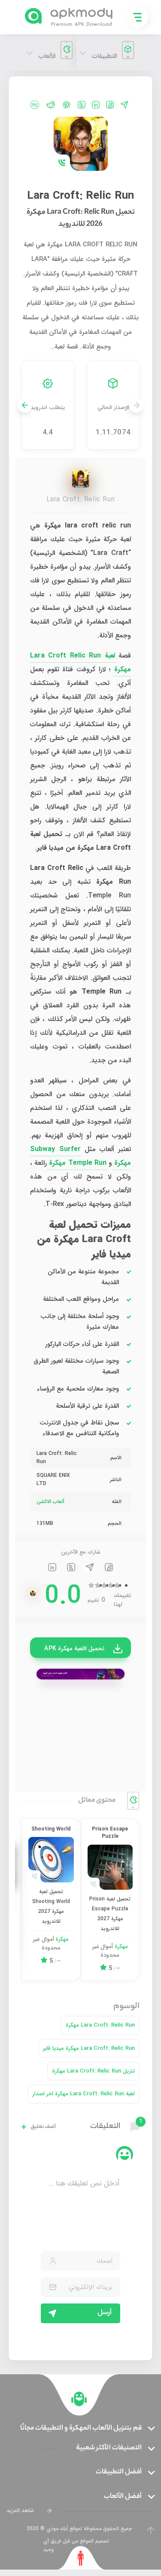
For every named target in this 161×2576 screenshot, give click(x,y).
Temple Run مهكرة (77, 1163)
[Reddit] (51, 105)
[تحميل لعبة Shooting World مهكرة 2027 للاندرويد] (51, 1860)
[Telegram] (124, 105)
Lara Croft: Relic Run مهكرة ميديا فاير (89, 2048)
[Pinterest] (67, 105)
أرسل (105, 2313)
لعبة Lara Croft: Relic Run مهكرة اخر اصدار (84, 2094)
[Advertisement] (80, 1735)
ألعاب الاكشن (50, 1502)
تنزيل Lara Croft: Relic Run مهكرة (93, 2071)
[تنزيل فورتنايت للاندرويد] (80, 1674)
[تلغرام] (90, 1569)
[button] (25, 405)
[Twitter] (82, 105)
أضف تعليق (43, 2127)
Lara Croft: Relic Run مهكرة (100, 2025)
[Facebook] (110, 105)
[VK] (35, 105)
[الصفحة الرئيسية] (79, 2399)
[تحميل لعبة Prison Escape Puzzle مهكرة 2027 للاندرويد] (110, 1867)
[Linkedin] (96, 105)
